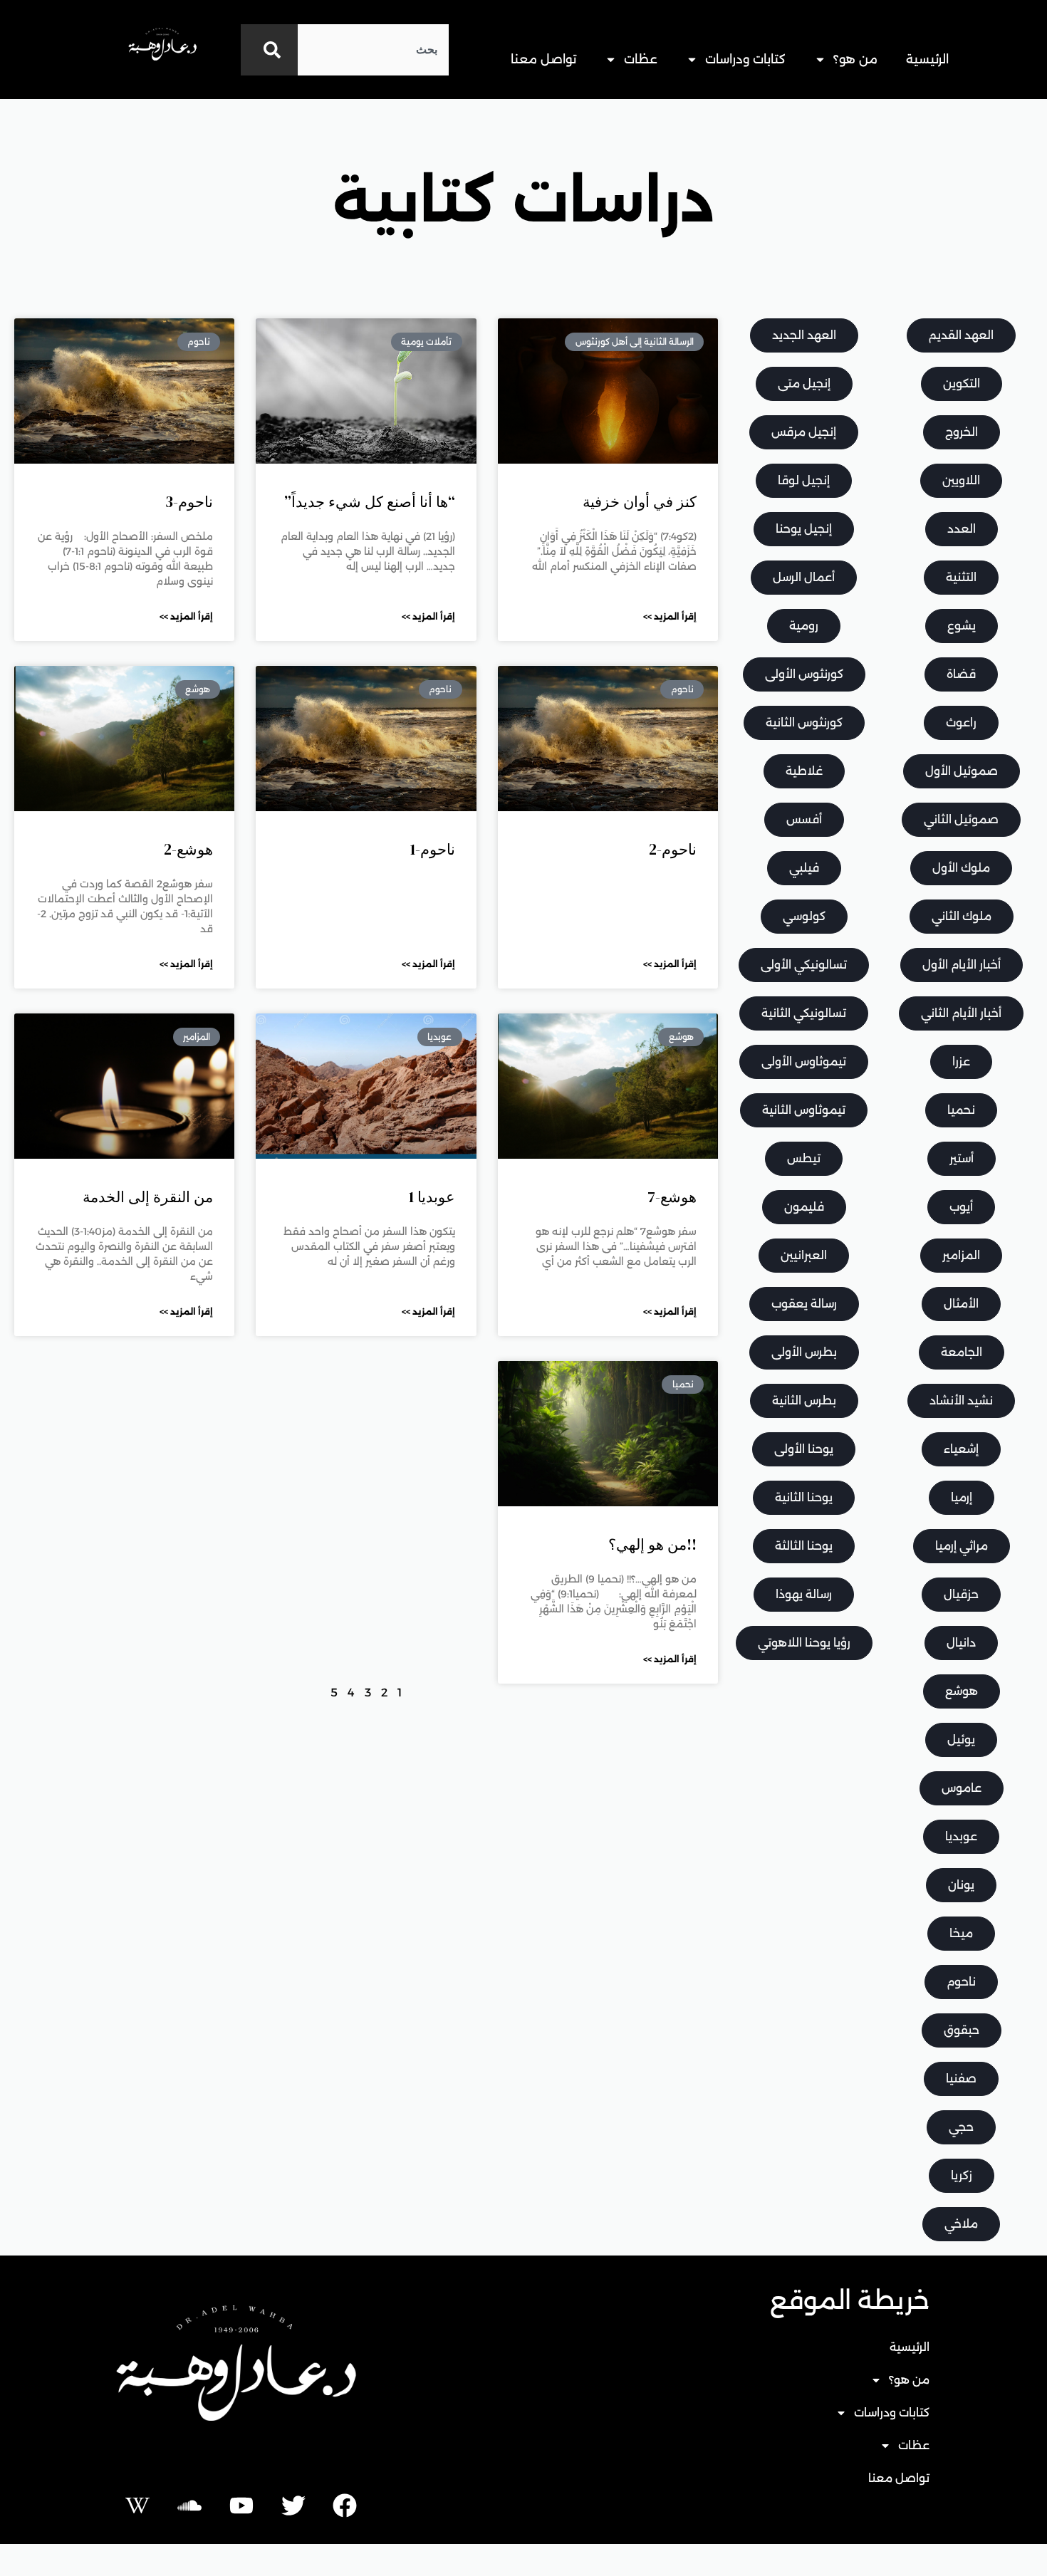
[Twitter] (293, 2505)
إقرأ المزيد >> (670, 616)
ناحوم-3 (189, 502)
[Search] (269, 50)
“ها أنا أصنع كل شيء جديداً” (370, 502)
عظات (641, 59)
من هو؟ (855, 59)
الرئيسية (927, 59)
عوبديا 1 (432, 1197)
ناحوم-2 (673, 849)
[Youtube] (241, 2505)
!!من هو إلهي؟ (652, 1544)
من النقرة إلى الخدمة (148, 1197)
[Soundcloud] (189, 2505)
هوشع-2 (188, 849)
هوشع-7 (672, 1197)
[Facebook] (345, 2505)
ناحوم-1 (433, 849)
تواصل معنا (543, 59)
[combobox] (373, 50)
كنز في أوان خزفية (640, 502)
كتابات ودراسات (745, 59)
